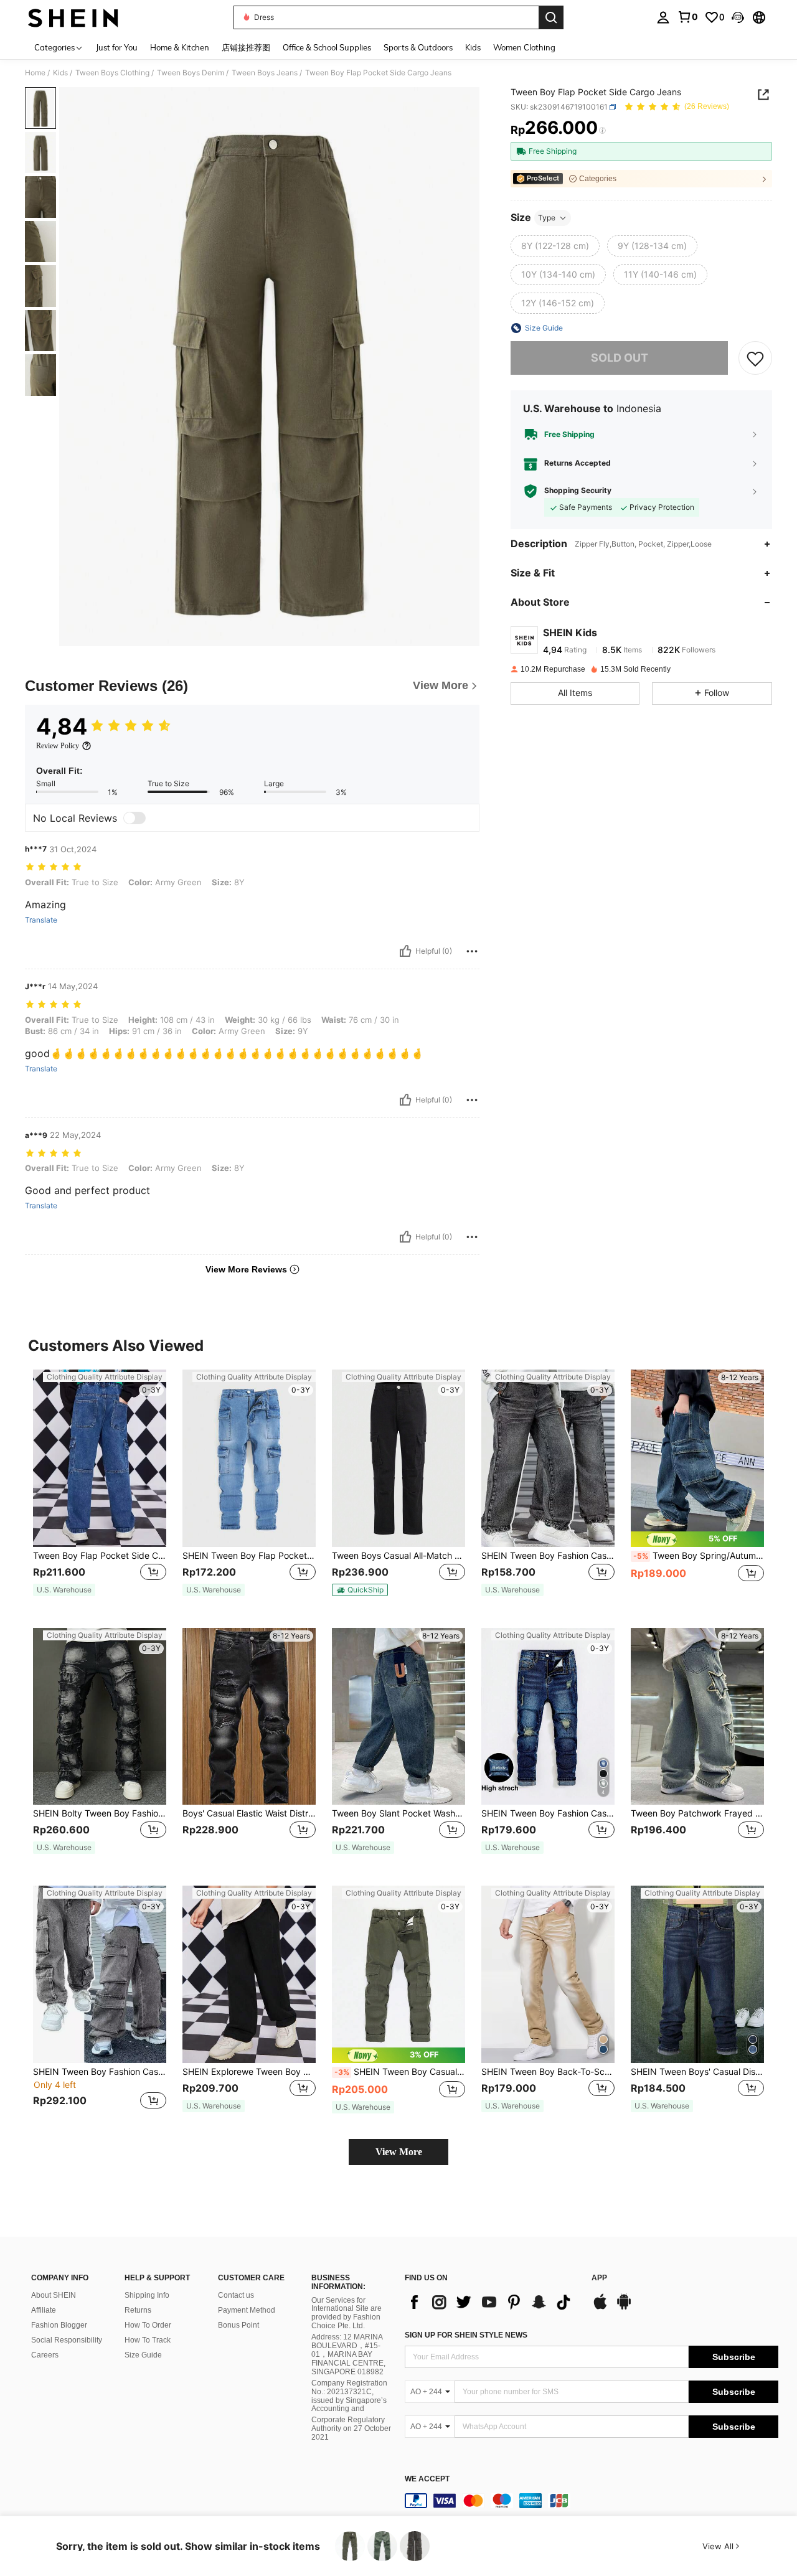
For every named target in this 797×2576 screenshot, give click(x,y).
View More (399, 2152)
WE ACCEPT (427, 2479)
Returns (138, 2310)
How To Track (148, 2340)
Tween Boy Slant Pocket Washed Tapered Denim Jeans (398, 1813)
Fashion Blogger (59, 2325)
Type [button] (547, 218)
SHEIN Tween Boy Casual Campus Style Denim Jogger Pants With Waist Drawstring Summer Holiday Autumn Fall (400, 2072)
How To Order (148, 2325)
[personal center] (663, 17)
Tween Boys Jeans (265, 73)
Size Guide (143, 2355)
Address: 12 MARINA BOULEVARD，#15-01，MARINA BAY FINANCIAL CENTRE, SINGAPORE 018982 (348, 2354)
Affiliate (44, 2310)
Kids (60, 73)
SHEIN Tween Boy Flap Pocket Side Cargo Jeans (249, 1556)
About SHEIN (54, 2295)
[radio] (555, 246)
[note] (64, 1590)
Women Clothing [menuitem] (524, 47)
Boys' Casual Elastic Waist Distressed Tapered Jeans (249, 1813)
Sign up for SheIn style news (466, 2335)
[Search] (551, 17)
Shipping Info (147, 2295)
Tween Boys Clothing (112, 73)
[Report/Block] (472, 951)
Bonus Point (238, 2325)
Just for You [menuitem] (117, 47)
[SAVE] (755, 358)
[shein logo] (73, 17)
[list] (492, 2302)
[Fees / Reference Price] (602, 131)
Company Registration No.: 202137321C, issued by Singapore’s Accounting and (349, 2396)
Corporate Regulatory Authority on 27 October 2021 (351, 2428)
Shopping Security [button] (578, 491)
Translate (41, 920)
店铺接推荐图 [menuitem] (246, 47)
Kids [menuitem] (473, 47)
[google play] (624, 2308)
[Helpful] (405, 951)
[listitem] (100, 1489)
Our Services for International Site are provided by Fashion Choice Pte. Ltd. (347, 2313)
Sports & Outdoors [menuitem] (418, 47)
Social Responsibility (67, 2340)
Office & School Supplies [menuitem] (327, 47)
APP (599, 2278)
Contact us (236, 2295)
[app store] (600, 2308)
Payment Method (247, 2310)
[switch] (134, 818)
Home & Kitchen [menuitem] (180, 47)
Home (35, 73)
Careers (45, 2355)
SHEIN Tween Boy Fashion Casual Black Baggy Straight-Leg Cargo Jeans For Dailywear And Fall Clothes (100, 2072)
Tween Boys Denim (191, 73)
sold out (620, 358)
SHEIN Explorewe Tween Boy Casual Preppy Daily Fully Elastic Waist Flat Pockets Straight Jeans (249, 2072)
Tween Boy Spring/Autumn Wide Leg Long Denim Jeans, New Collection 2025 (699, 1556)
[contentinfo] (592, 2501)
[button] (738, 17)
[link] (687, 17)
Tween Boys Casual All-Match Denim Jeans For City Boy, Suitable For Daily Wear (398, 1556)
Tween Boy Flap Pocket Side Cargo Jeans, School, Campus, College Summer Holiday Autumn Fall (100, 1556)
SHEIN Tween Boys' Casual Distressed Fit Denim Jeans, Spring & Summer (697, 2072)
